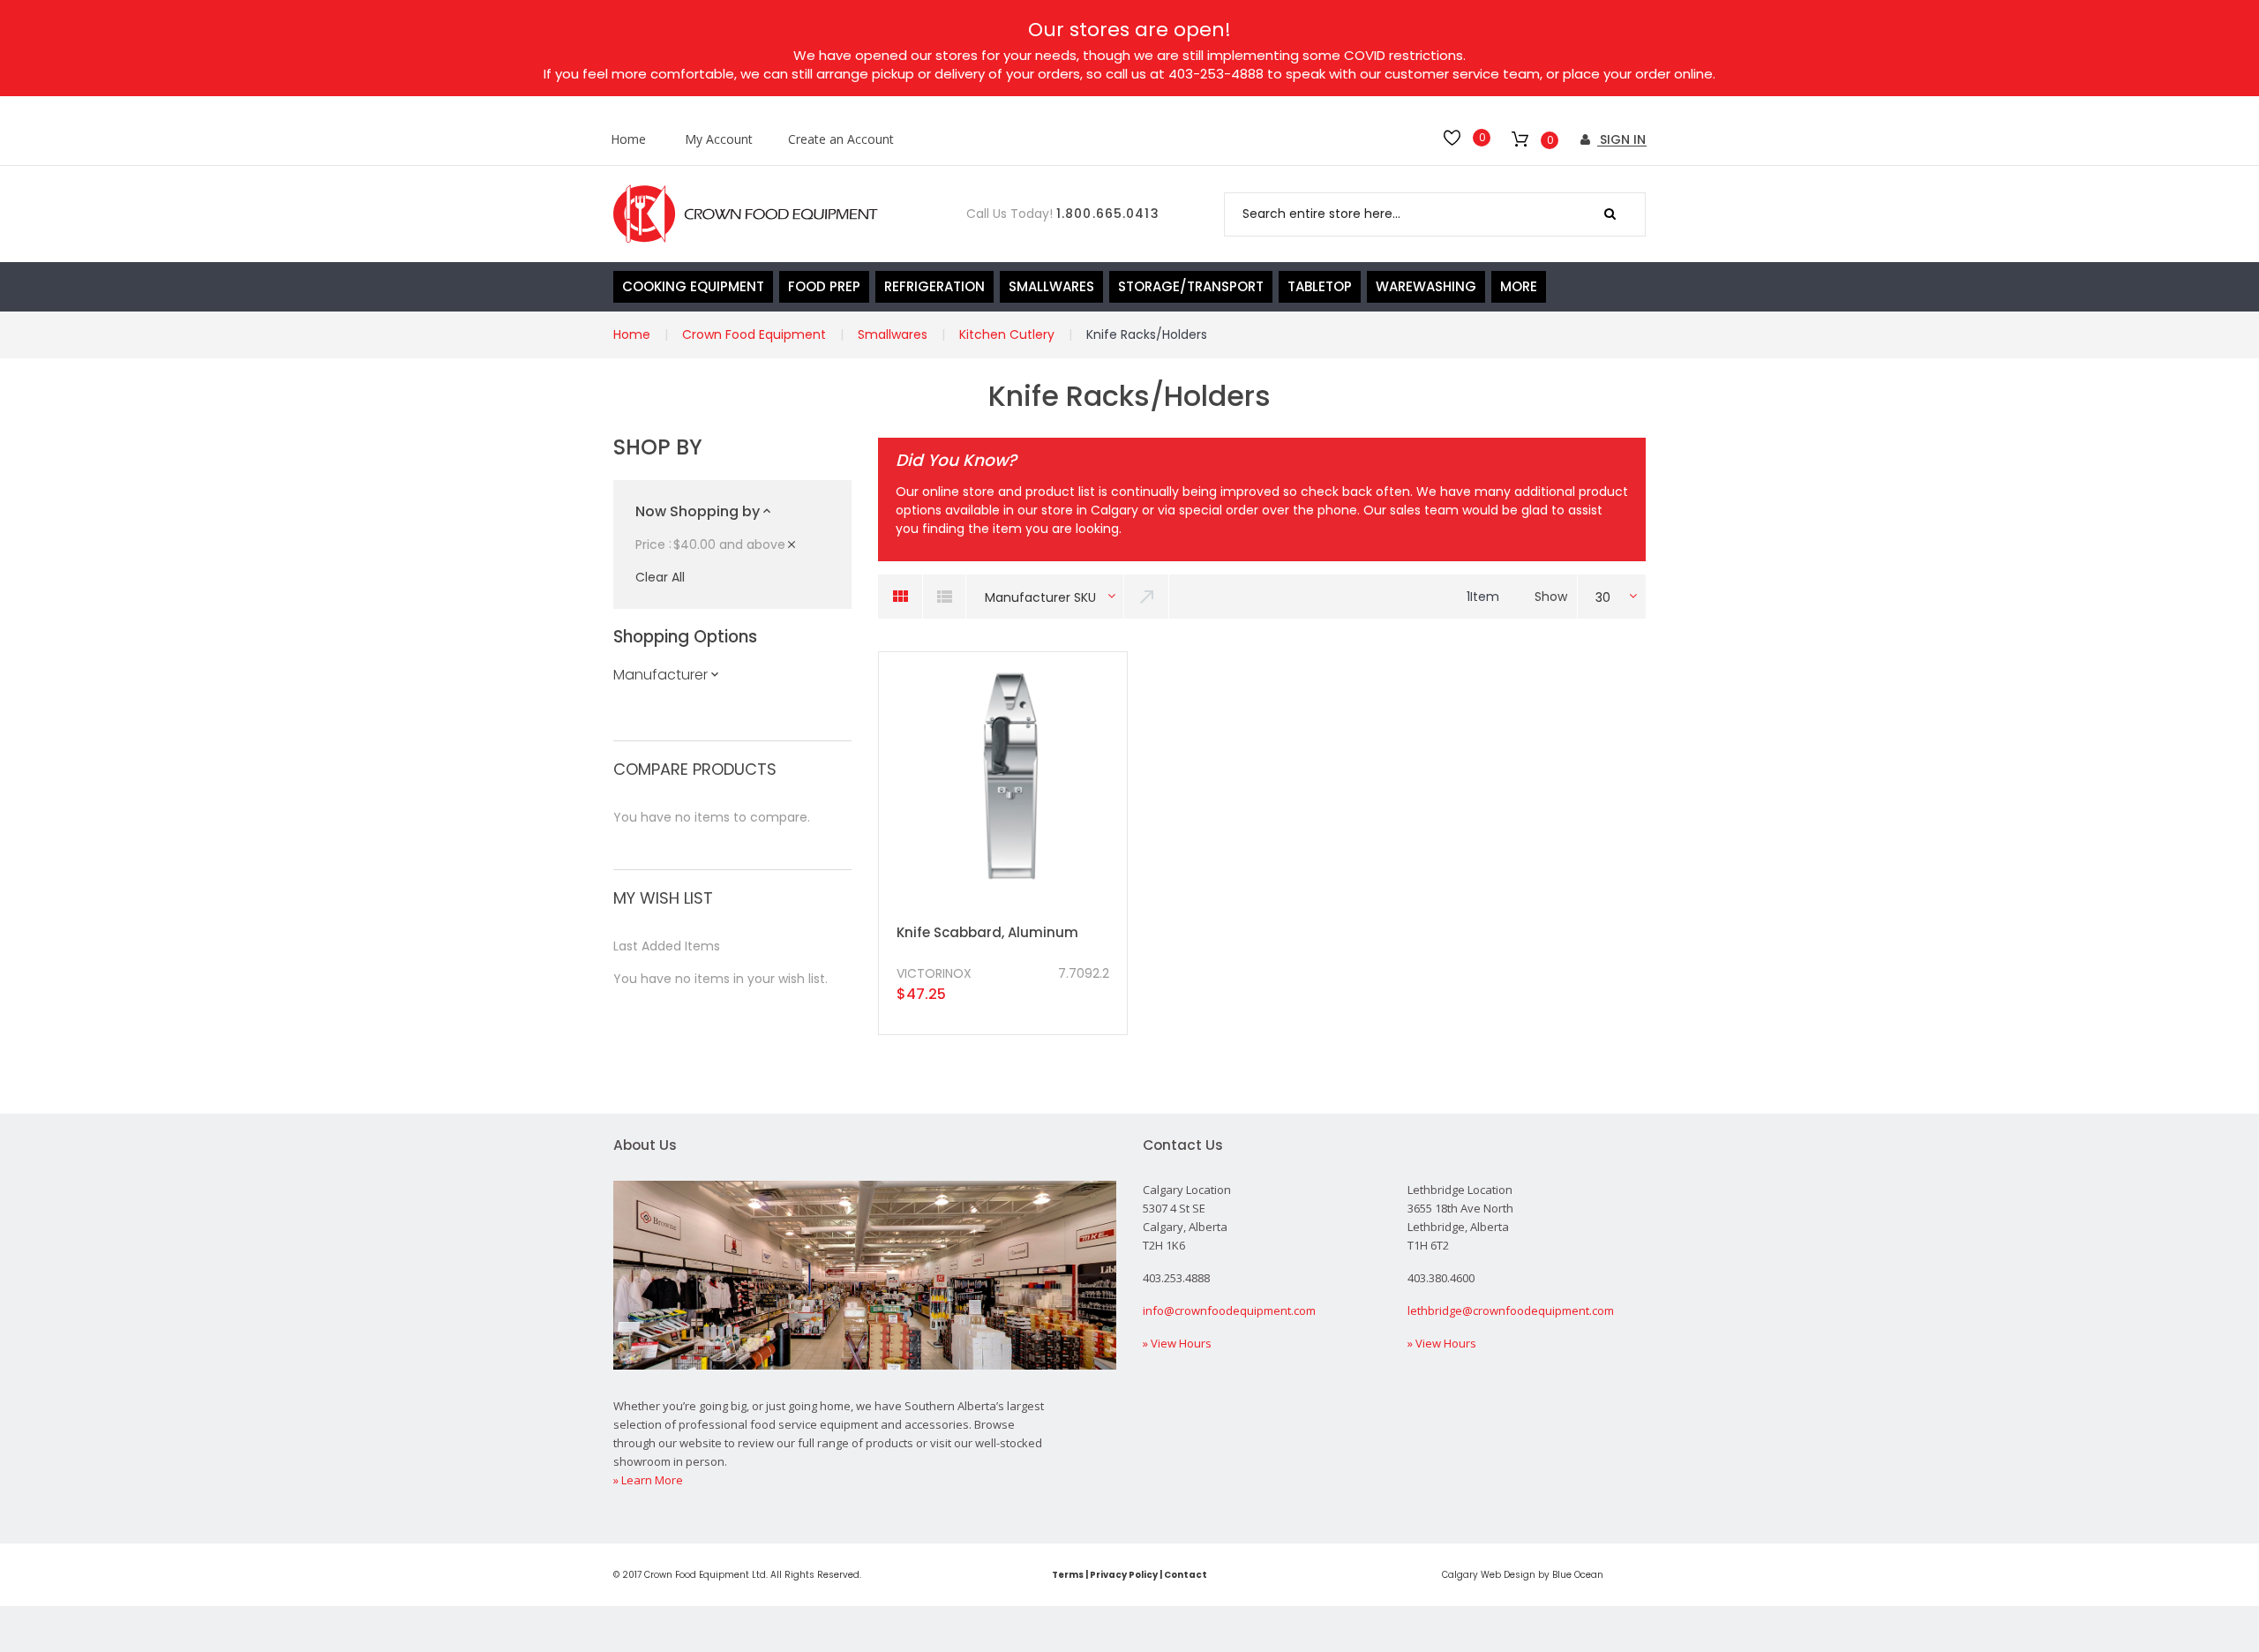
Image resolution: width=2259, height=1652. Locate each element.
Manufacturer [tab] (660, 675)
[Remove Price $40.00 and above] (792, 545)
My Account (719, 140)
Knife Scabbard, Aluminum (987, 932)
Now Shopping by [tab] (698, 511)
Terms (1068, 1575)
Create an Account (841, 140)
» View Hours (1177, 1343)
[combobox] (1435, 214)
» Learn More (648, 1480)
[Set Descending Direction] (1147, 597)
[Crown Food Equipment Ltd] (746, 214)
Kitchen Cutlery (1007, 334)
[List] (944, 597)
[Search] (1610, 214)
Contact (1186, 1575)
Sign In (1621, 139)
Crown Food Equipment (754, 334)
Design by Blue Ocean (1554, 1575)
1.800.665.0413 (1108, 214)
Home (628, 140)
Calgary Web (1471, 1575)
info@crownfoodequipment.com (1229, 1310)
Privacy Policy (1124, 1575)
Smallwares (893, 334)
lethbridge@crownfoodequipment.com (1511, 1310)
